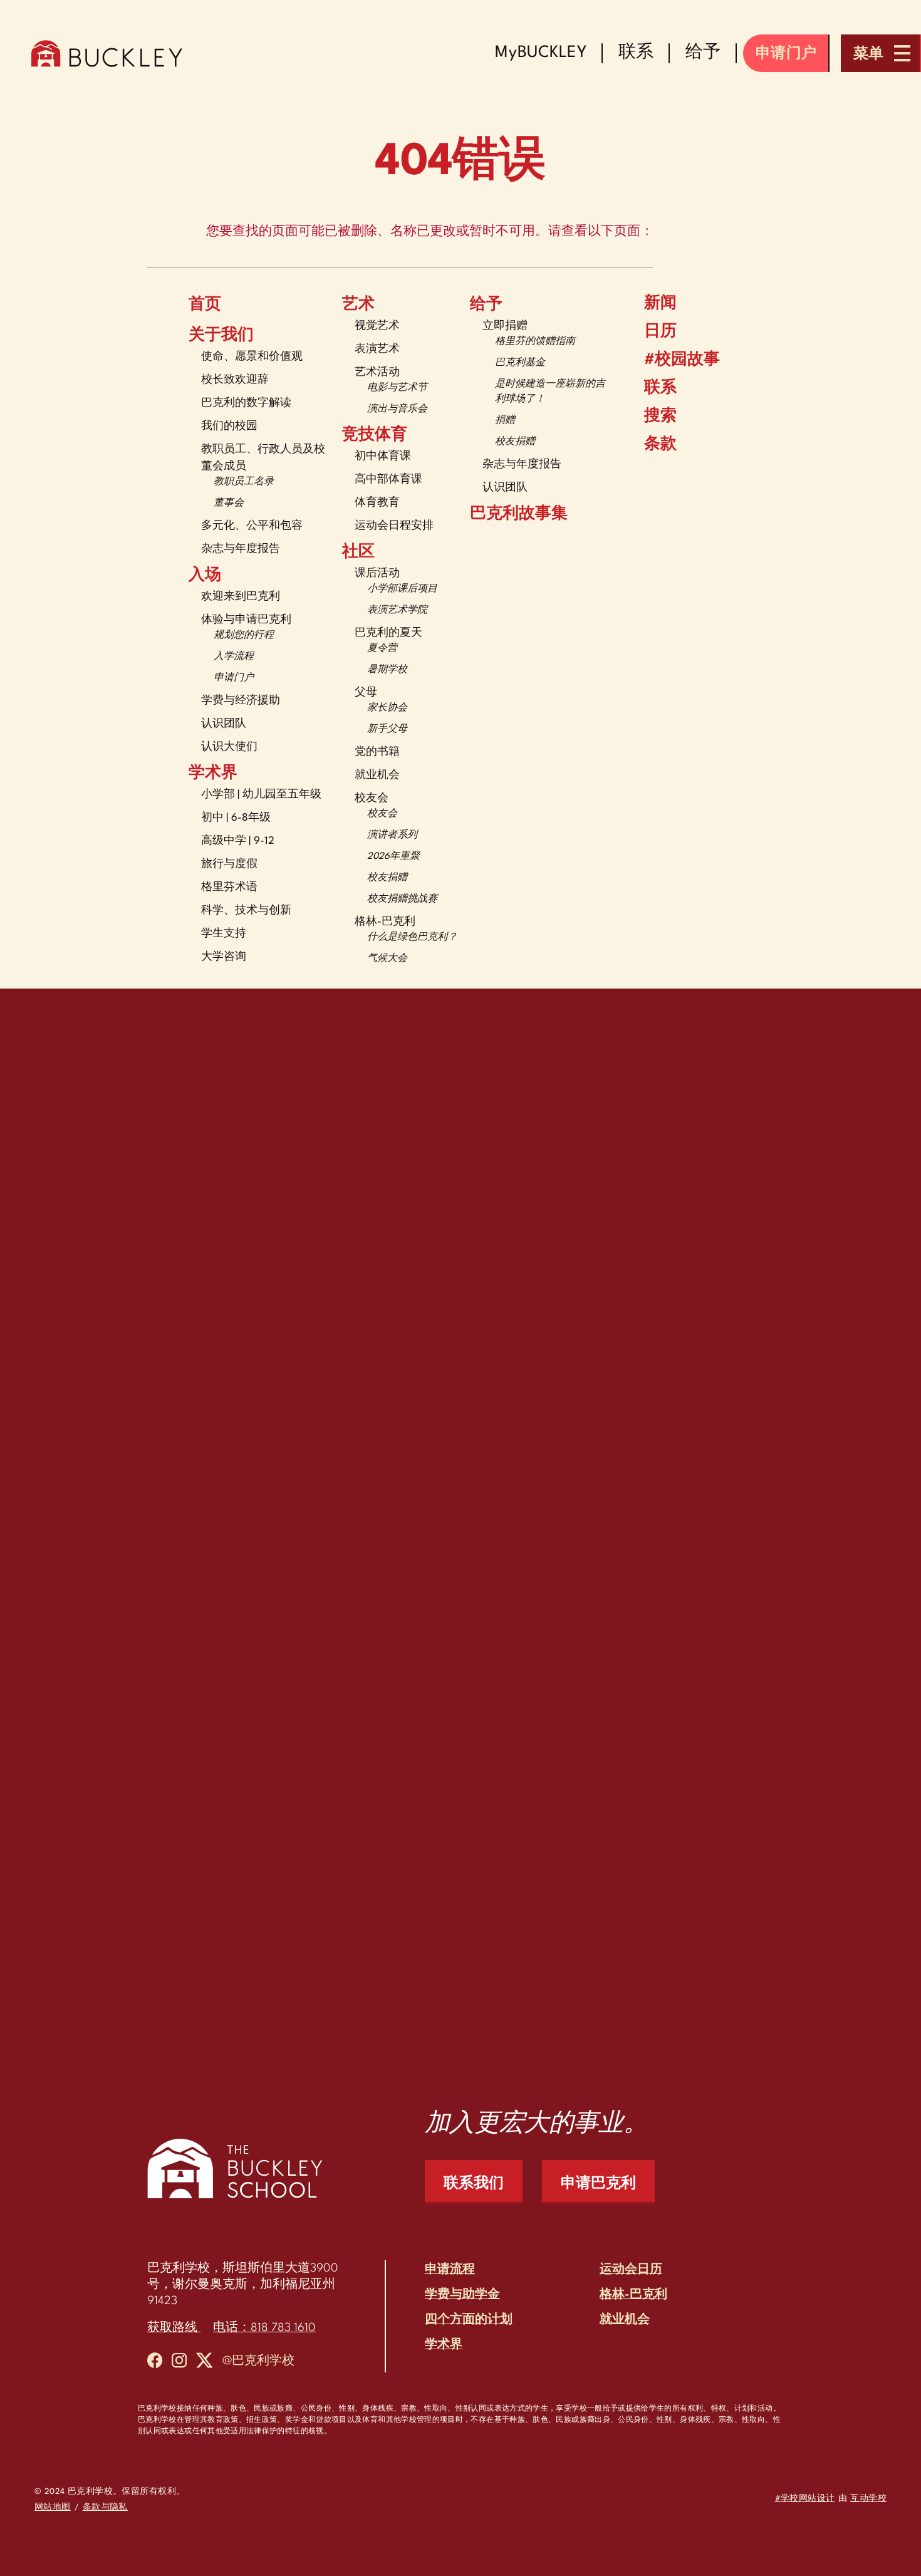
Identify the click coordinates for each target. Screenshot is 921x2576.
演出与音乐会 (397, 409)
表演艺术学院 (397, 610)
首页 (205, 305)
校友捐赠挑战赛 (402, 899)
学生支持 (224, 934)
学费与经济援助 (241, 701)
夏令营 (382, 649)
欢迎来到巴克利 (241, 597)
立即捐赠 (505, 326)
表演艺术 (377, 349)
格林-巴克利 (385, 922)
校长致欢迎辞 (235, 380)
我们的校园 (229, 426)
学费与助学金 (462, 2295)
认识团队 (224, 724)
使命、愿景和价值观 (252, 357)
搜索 (660, 417)
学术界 (213, 774)
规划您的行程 (244, 636)
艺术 (358, 305)
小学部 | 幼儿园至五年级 (261, 795)
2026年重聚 (393, 857)
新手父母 (387, 730)
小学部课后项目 (402, 589)
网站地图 (53, 2507)
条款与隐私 (105, 2507)
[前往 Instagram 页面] (179, 2363)
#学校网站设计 (805, 2499)
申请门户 (234, 678)
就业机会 (377, 775)
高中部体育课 (388, 480)
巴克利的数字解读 (246, 403)
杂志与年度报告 (241, 549)
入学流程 (234, 657)
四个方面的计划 (469, 2320)
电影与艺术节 (397, 388)
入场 (205, 576)
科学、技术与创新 (246, 911)
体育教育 (377, 503)
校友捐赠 (387, 878)
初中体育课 (383, 456)
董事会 (229, 503)
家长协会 (387, 708)
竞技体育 (375, 435)
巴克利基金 (520, 363)
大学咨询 (224, 957)
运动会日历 (631, 2270)
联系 (660, 388)
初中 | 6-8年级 (236, 818)
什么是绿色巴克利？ (412, 937)
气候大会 (387, 959)
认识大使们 (229, 747)
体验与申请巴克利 (246, 620)
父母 (366, 693)
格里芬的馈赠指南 (535, 342)
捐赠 (505, 421)
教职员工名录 (244, 482)
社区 (358, 553)
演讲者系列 (392, 835)
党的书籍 (377, 752)
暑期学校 (387, 670)
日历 (660, 332)
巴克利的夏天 (388, 633)
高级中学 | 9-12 (238, 841)
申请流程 (450, 2270)
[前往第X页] (205, 2363)
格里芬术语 (229, 887)
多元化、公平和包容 (252, 526)
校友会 (372, 798)
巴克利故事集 (519, 514)
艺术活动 (377, 372)
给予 (486, 305)
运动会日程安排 (394, 526)
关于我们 (221, 336)
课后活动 (377, 574)
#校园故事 (682, 360)
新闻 (660, 304)
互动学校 (868, 2499)
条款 (660, 445)
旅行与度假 (229, 864)
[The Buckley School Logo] (107, 53)
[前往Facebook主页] (155, 2363)
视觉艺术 (377, 326)
